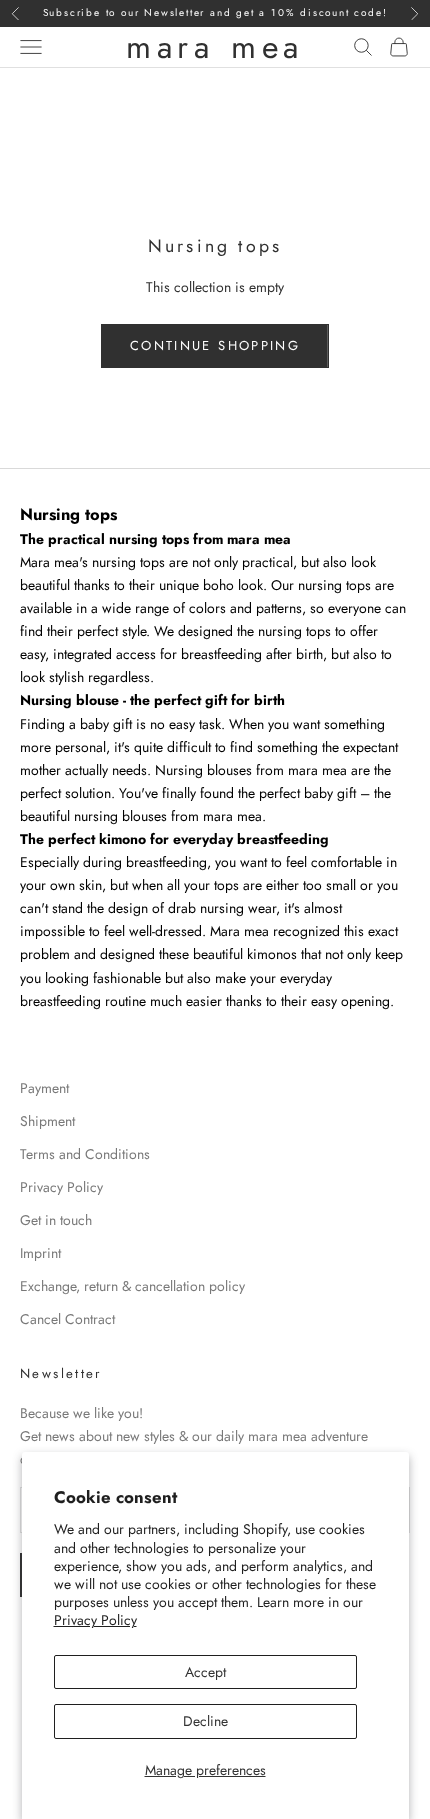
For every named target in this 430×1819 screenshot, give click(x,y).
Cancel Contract (67, 1319)
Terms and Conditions (85, 1154)
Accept (205, 1672)
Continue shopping (215, 345)
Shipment (47, 1121)
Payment (44, 1088)
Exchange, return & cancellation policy (132, 1286)
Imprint (40, 1253)
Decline (205, 1721)
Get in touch (56, 1220)
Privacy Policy (95, 1620)
